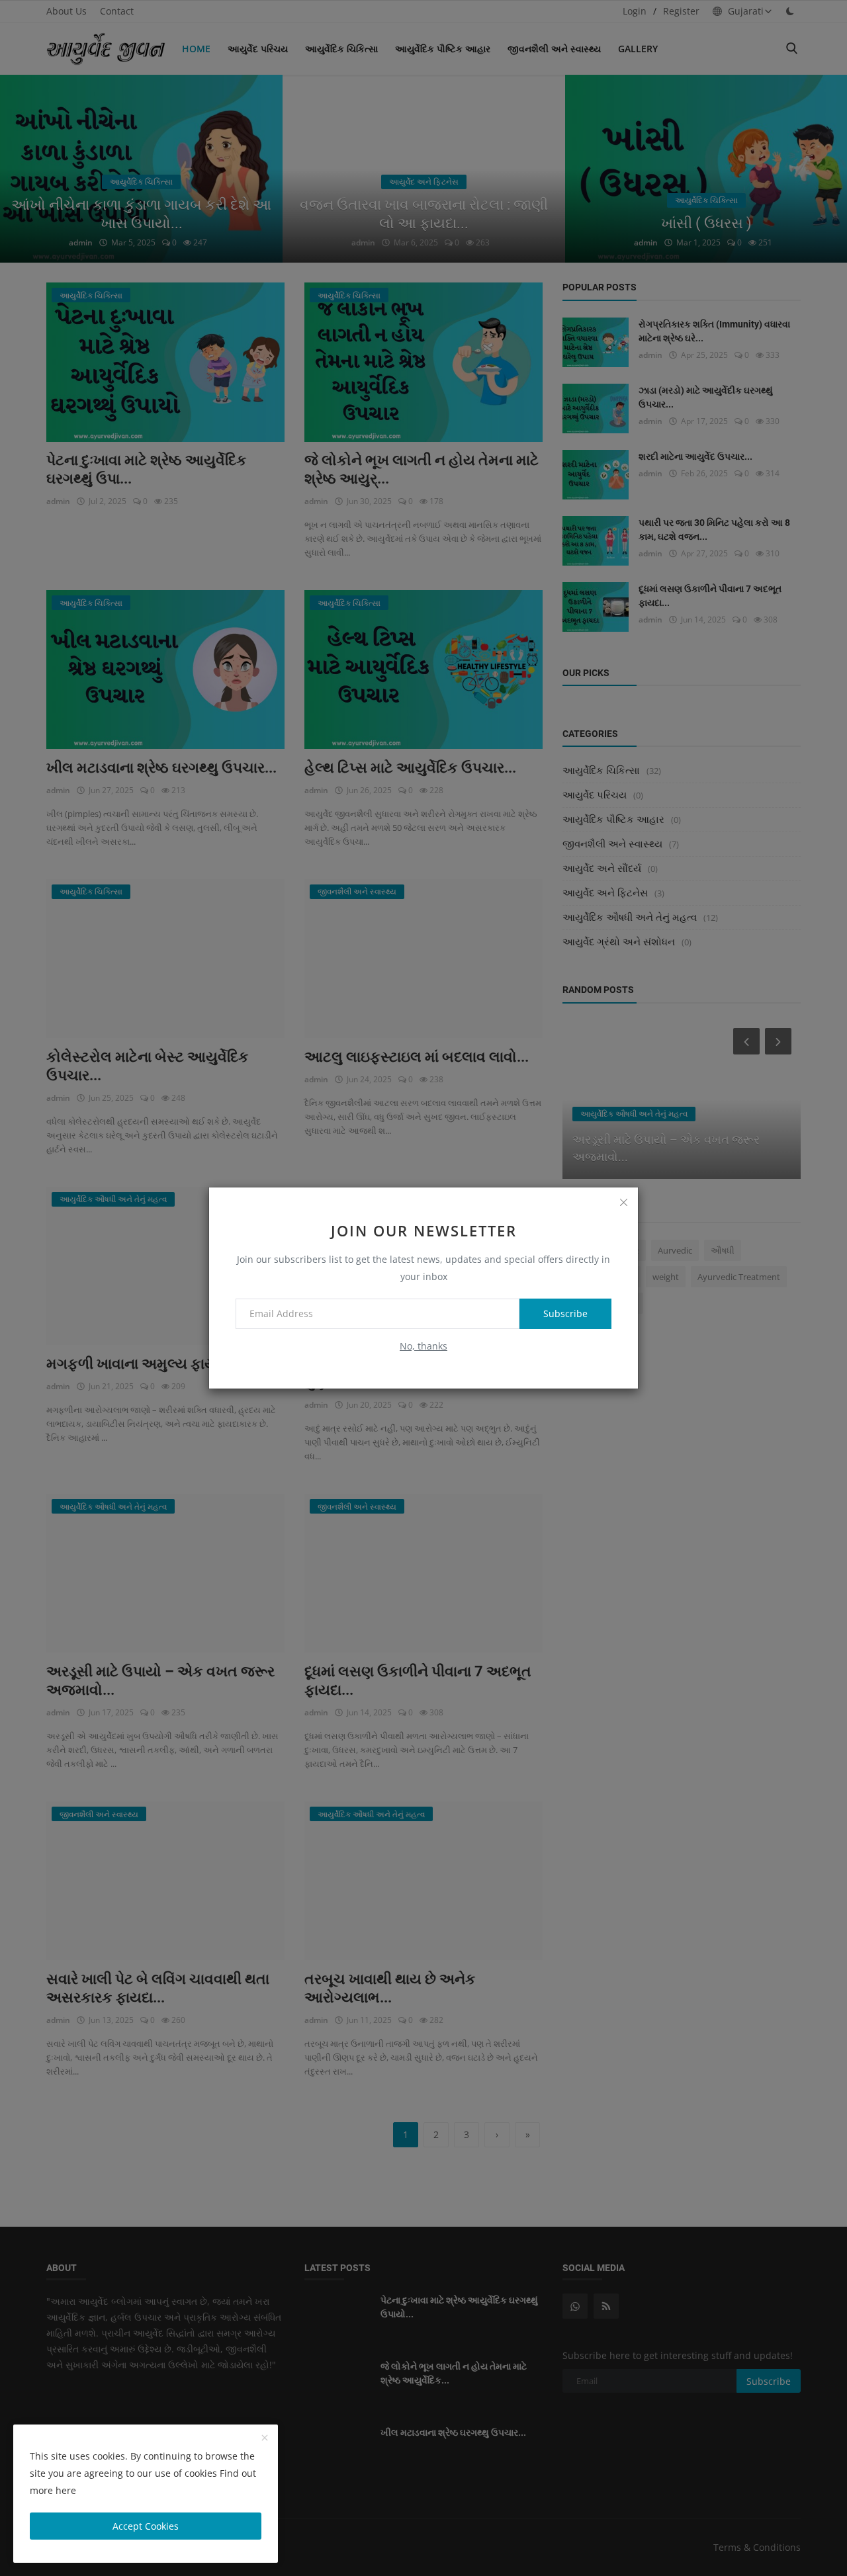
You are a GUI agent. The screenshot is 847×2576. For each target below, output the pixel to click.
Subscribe (565, 1313)
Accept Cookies (146, 2526)
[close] (623, 1202)
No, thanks (423, 1346)
